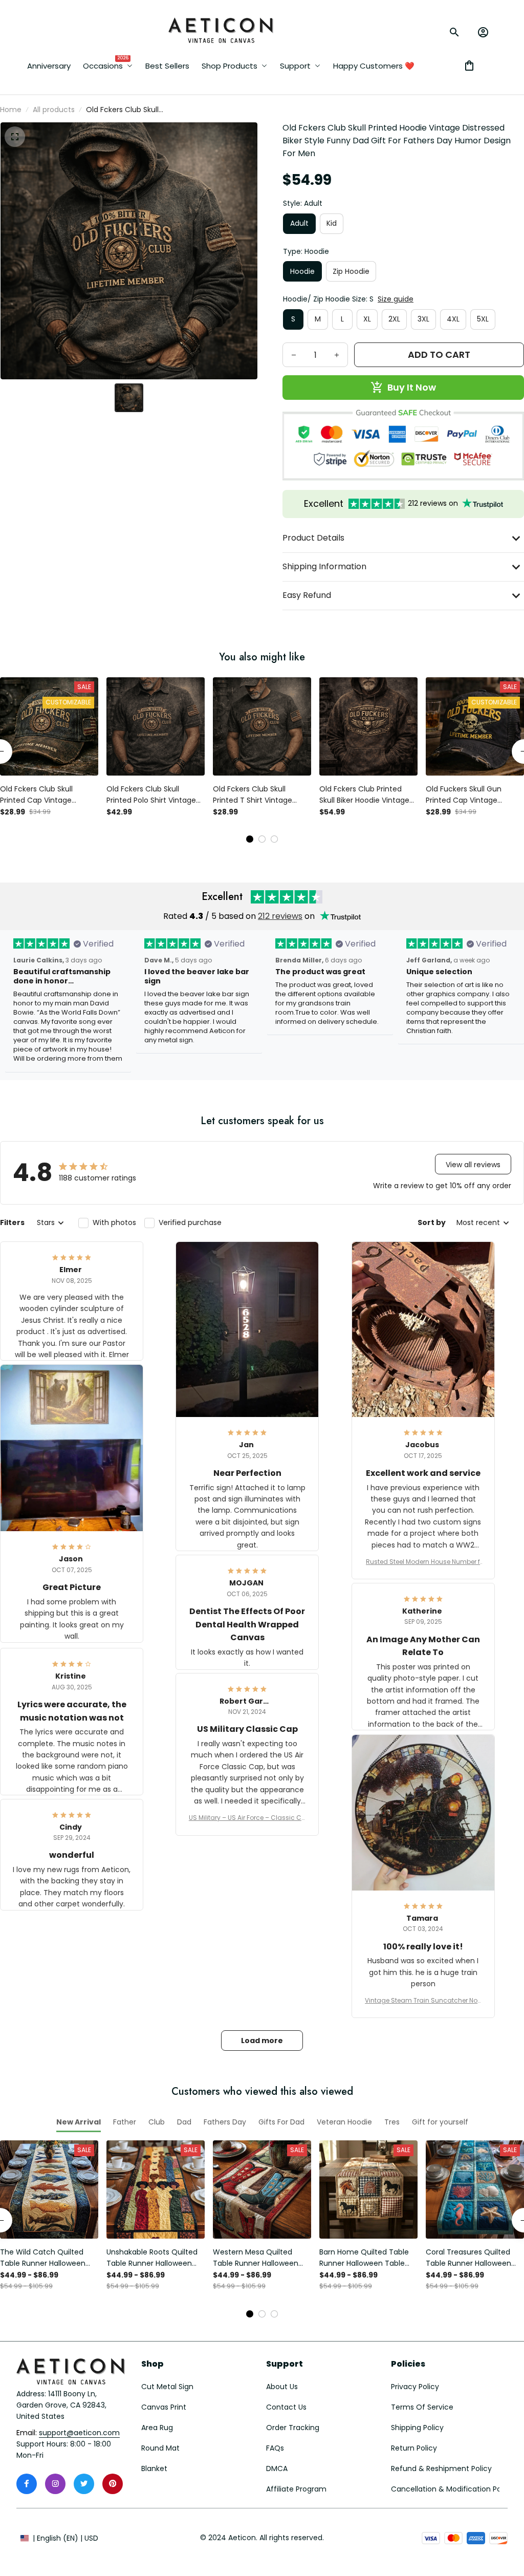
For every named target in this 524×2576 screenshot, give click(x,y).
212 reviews (280, 916)
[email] (79, 2433)
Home (11, 110)
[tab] (250, 839)
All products (54, 110)
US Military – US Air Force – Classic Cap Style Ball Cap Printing (247, 1818)
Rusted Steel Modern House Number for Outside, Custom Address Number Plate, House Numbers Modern (423, 1562)
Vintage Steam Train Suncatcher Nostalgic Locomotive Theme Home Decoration (423, 2001)
